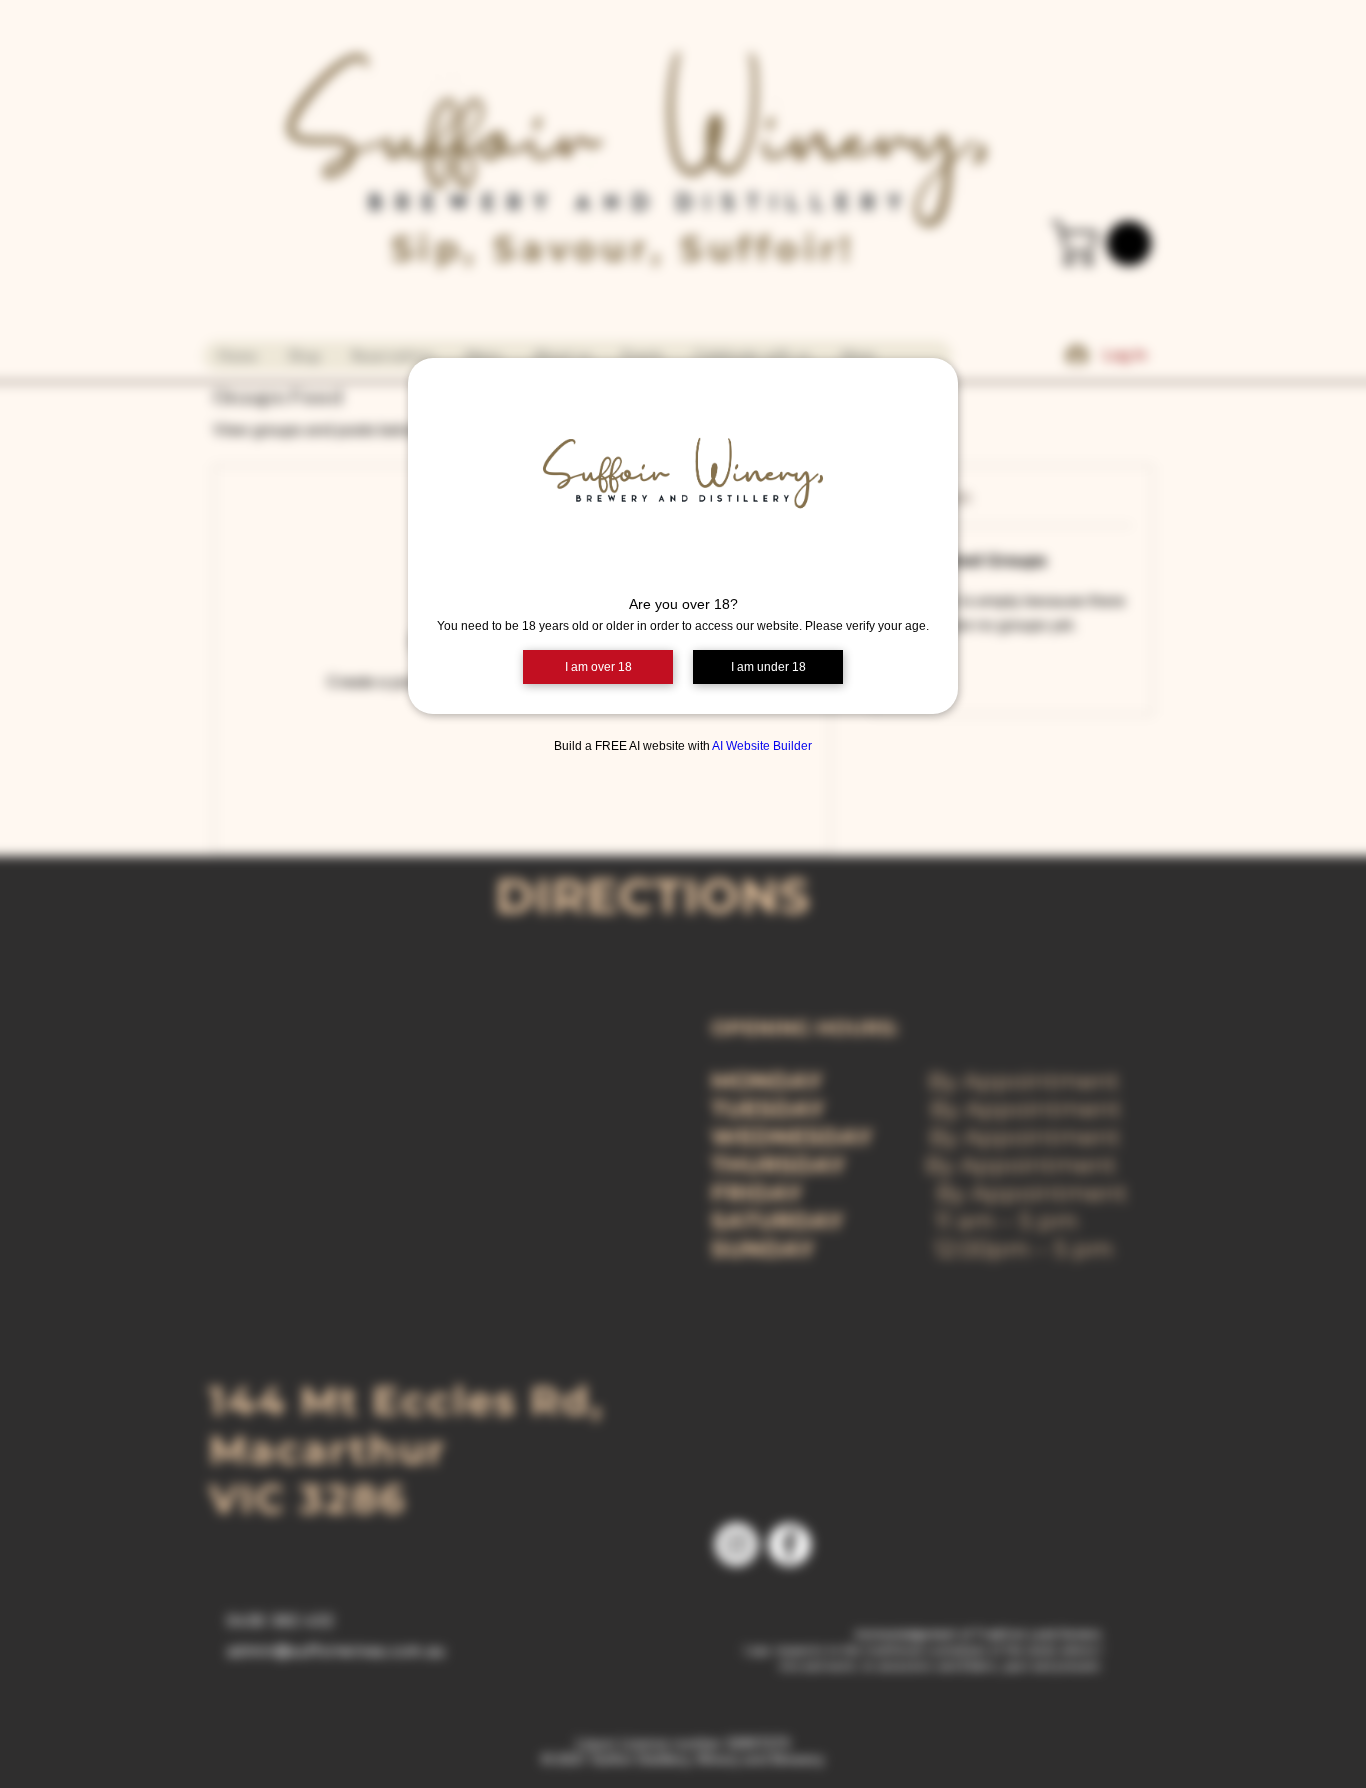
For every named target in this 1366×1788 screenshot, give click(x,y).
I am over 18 (598, 667)
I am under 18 (768, 667)
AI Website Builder (762, 746)
